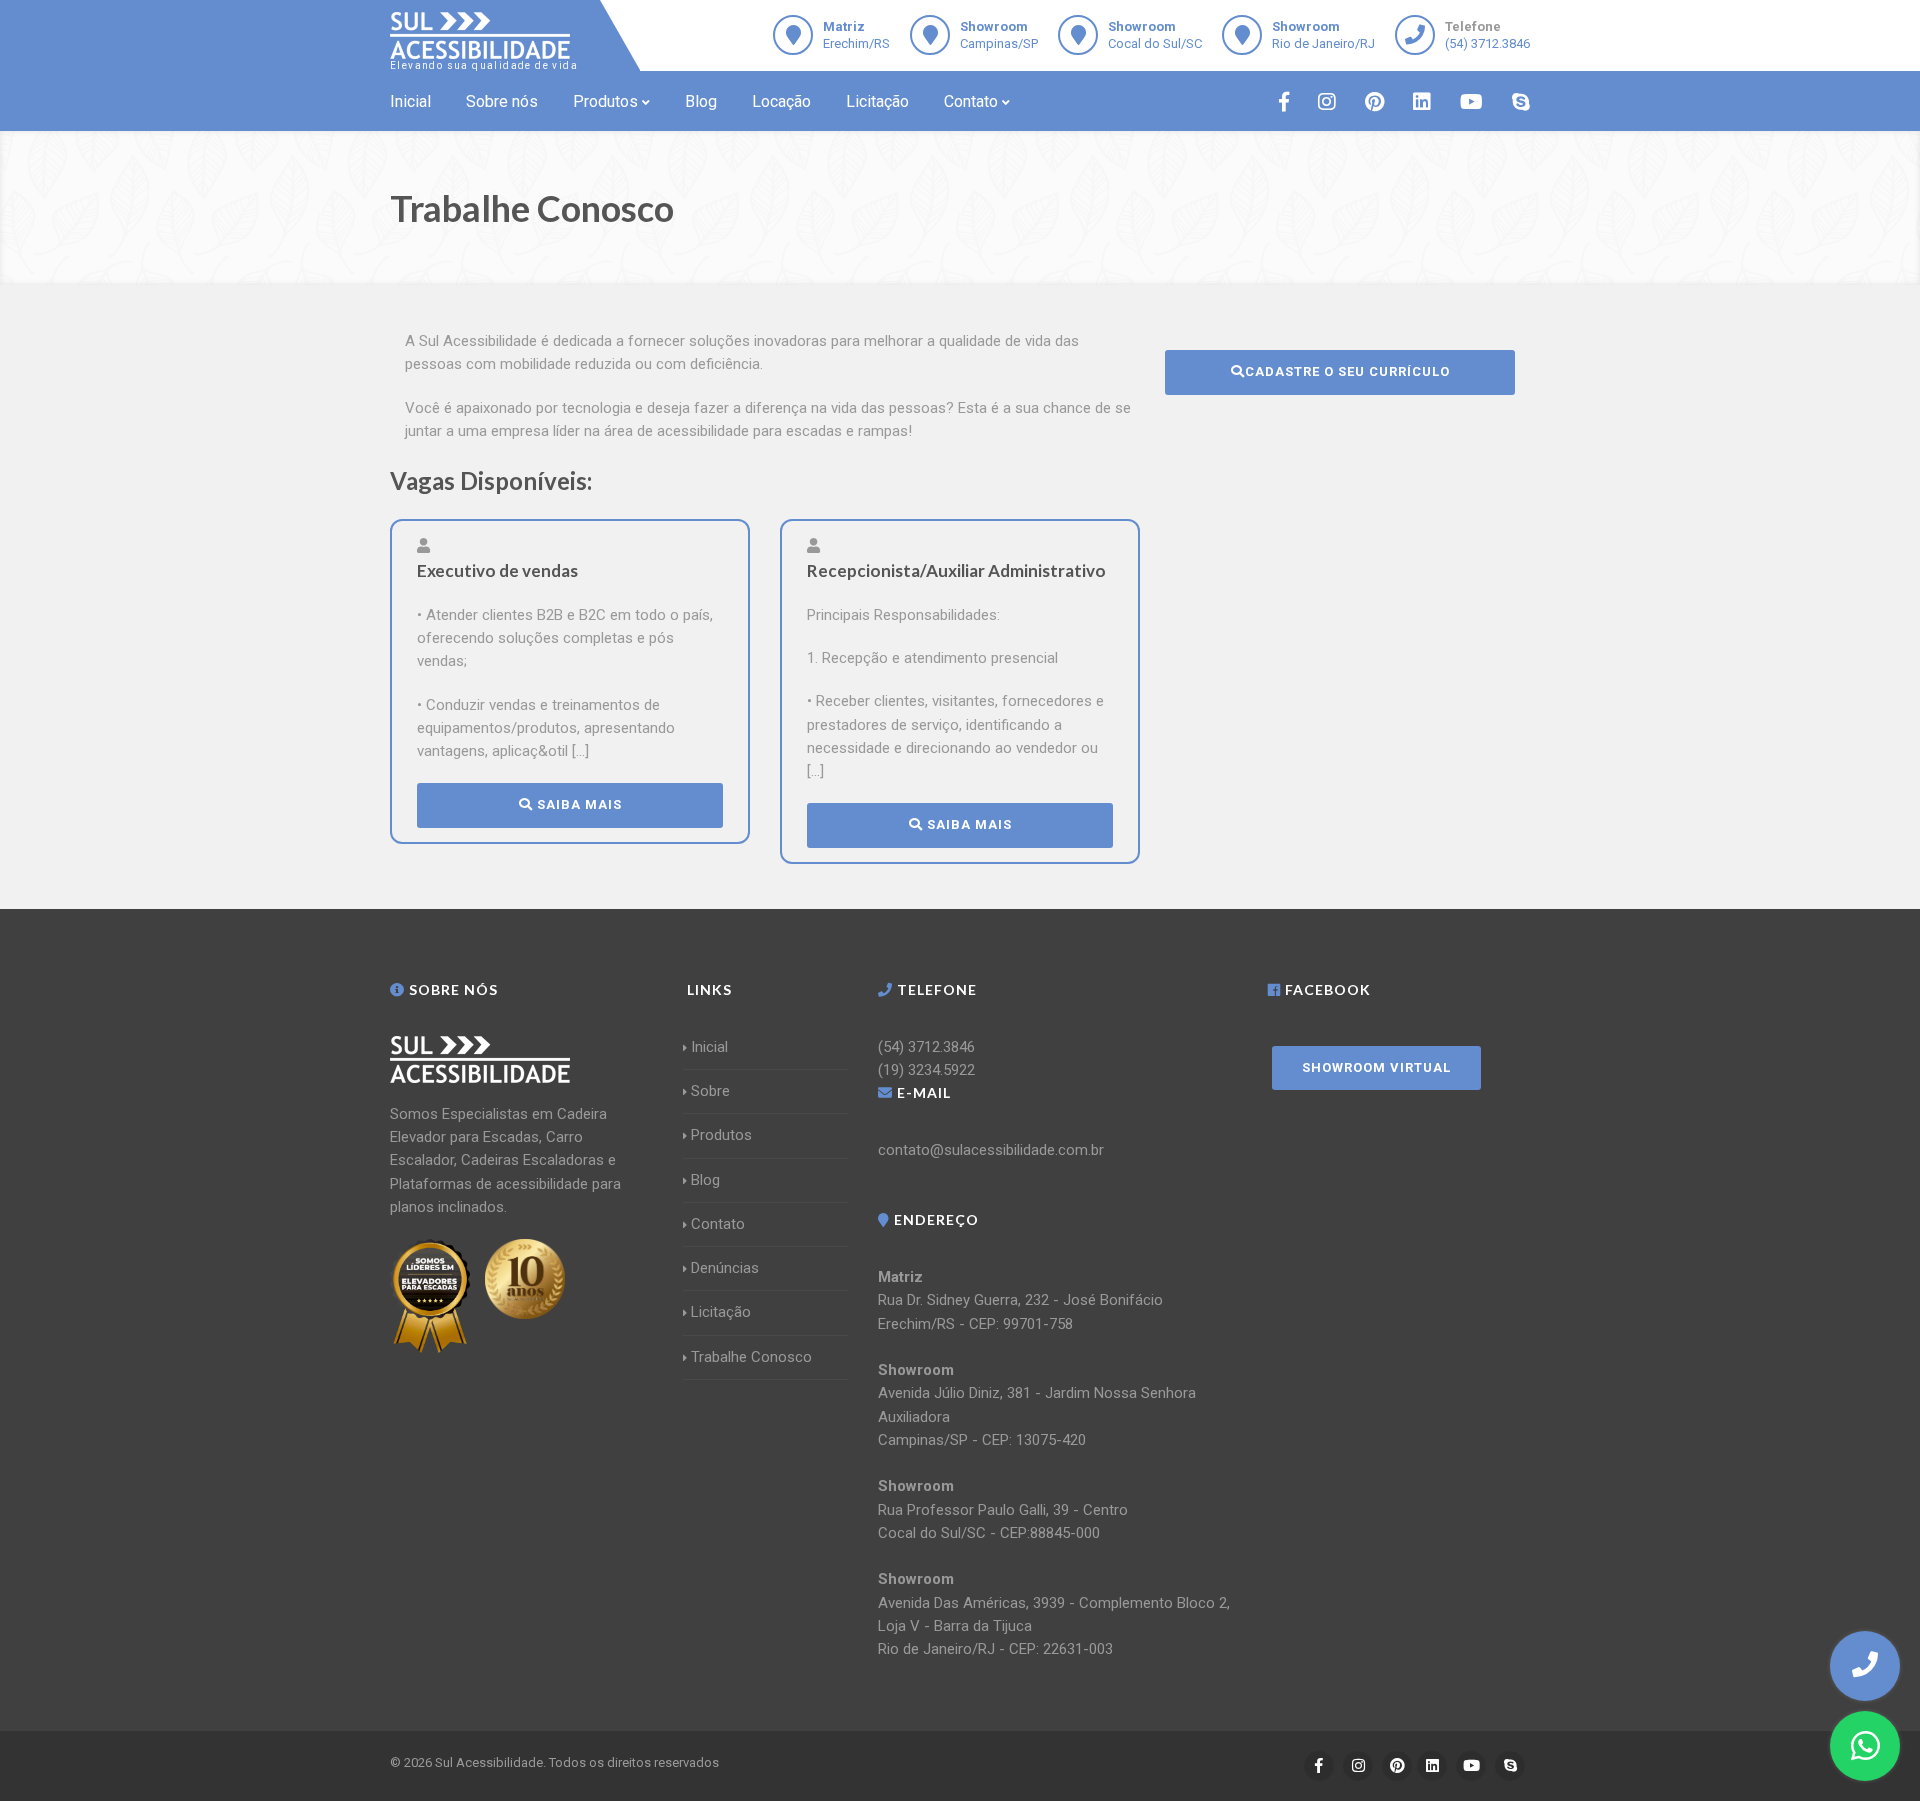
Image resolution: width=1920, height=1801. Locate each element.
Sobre (710, 1091)
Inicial (410, 101)
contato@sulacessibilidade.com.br (991, 1150)
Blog (701, 101)
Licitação (877, 101)
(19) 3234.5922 (926, 1070)
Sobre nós (502, 101)
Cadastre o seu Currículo (1347, 371)
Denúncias (725, 1268)
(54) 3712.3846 (1487, 43)
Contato (971, 101)
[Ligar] (1865, 1665)
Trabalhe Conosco (751, 1357)
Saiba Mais (577, 804)
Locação (781, 101)
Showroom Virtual (1376, 1067)
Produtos (605, 101)
